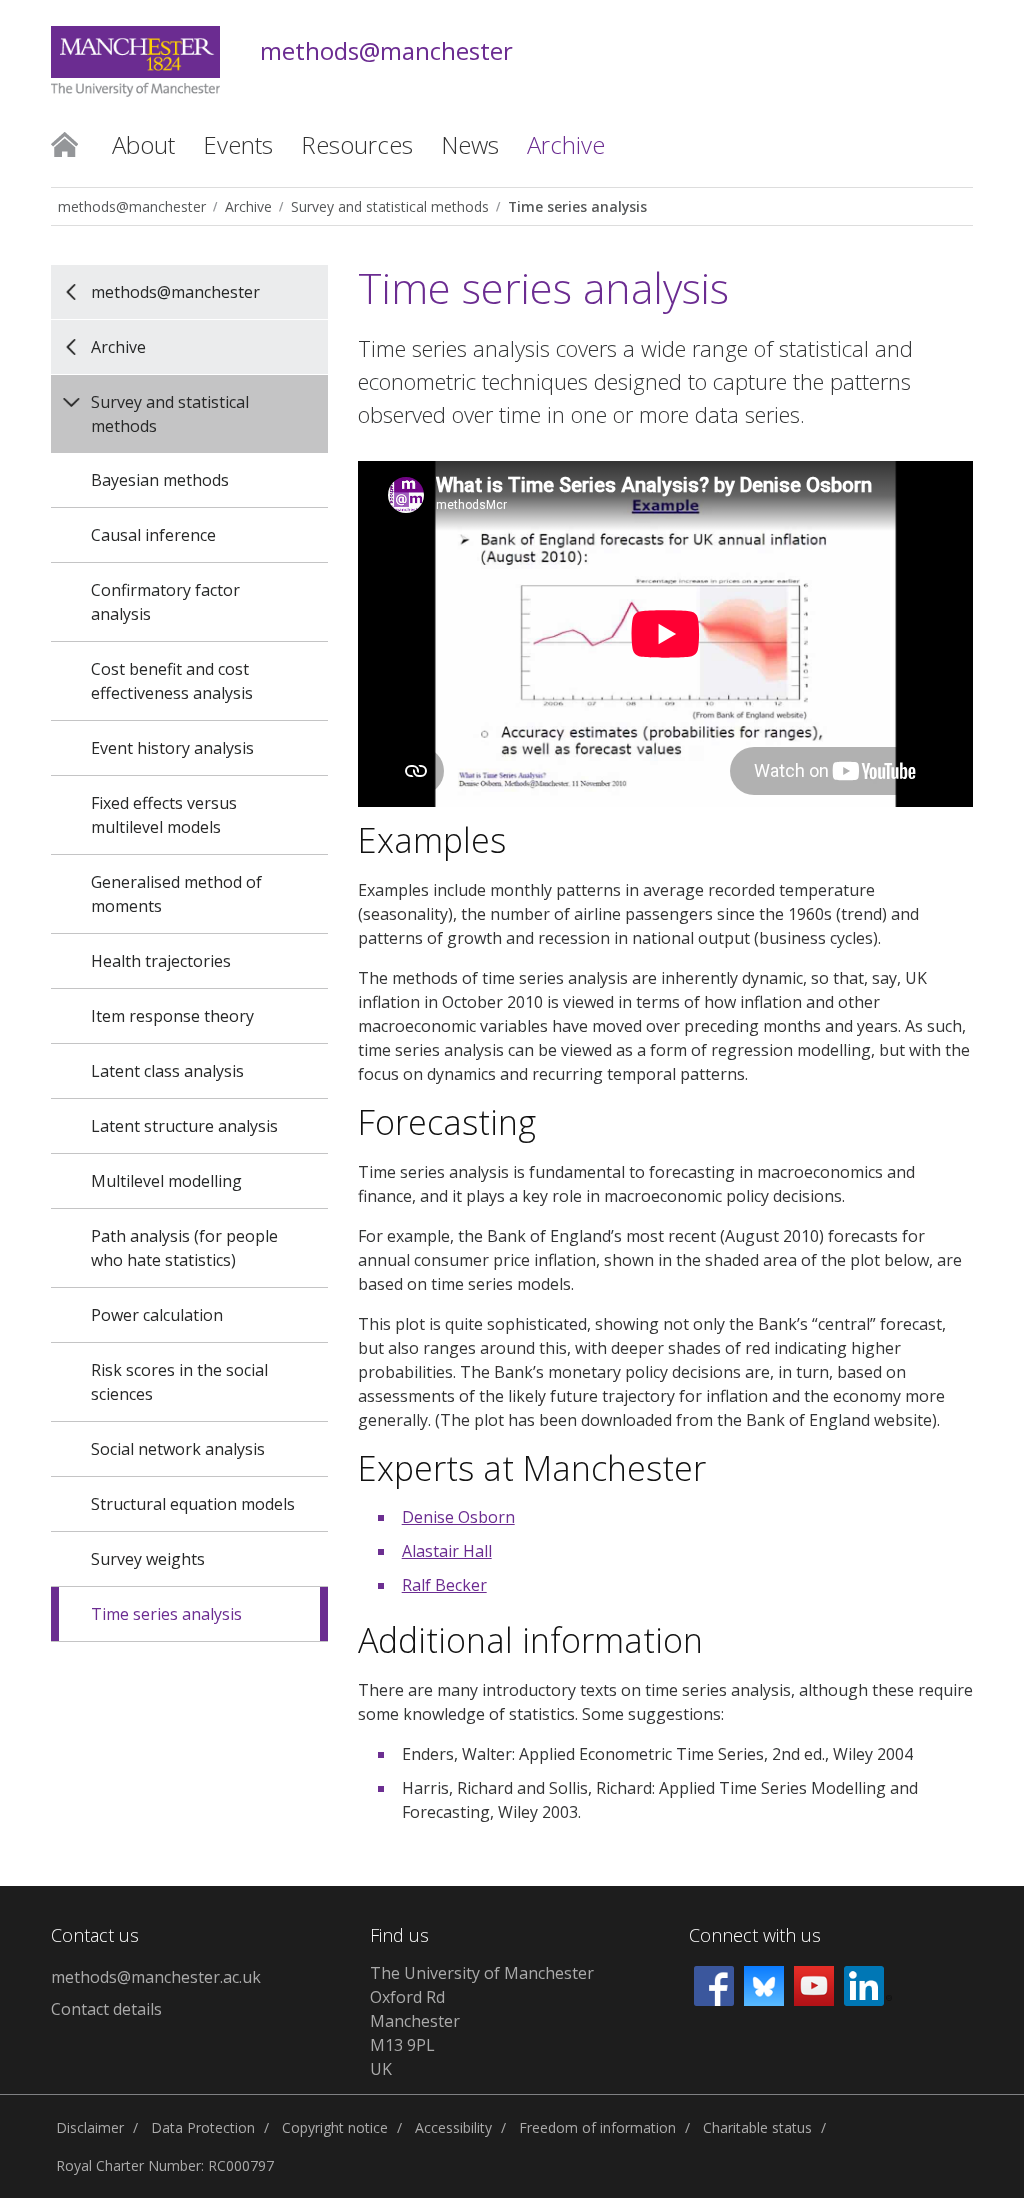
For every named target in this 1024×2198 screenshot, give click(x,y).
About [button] (143, 144)
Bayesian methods (160, 480)
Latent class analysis (167, 1071)
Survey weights (148, 1559)
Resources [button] (357, 144)
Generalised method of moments (176, 894)
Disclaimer (90, 2127)
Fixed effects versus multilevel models (164, 815)
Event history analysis (172, 748)
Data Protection (203, 2127)
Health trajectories (161, 961)
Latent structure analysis (184, 1126)
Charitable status (757, 2127)
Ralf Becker (444, 1585)
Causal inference (153, 535)
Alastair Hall (447, 1551)
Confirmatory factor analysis (165, 602)
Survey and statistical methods (390, 206)
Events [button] (238, 144)
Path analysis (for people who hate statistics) (184, 1248)
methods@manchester (386, 51)
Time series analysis (577, 206)
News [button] (470, 144)
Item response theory (172, 1016)
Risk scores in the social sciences (179, 1382)
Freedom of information (597, 2127)
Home (64, 143)
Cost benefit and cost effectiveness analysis (172, 681)
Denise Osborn (458, 1517)
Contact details (106, 2009)
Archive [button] (566, 144)
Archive (248, 206)
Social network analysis (178, 1449)
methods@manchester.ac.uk (156, 1977)
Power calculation (157, 1315)
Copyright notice (335, 2127)
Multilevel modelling (166, 1181)
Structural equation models (193, 1504)
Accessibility (453, 2127)
